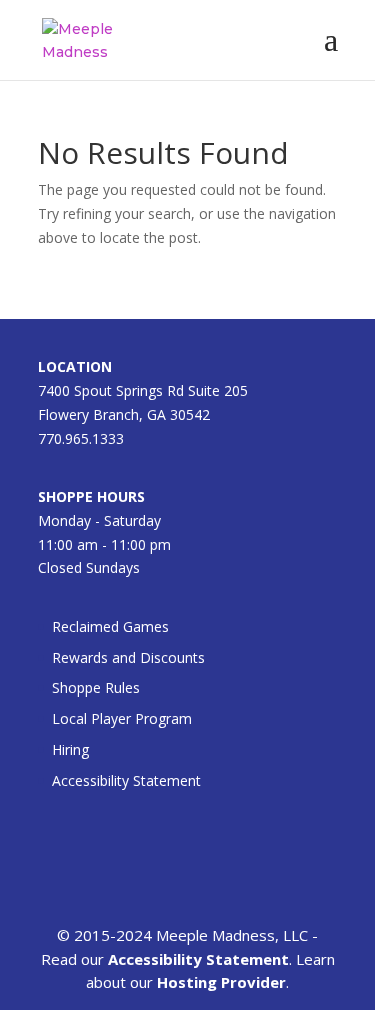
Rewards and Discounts (128, 657)
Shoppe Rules (96, 687)
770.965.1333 (81, 438)
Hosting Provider (221, 982)
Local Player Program (122, 718)
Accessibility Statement (126, 780)
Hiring (70, 749)
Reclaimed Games (110, 626)
